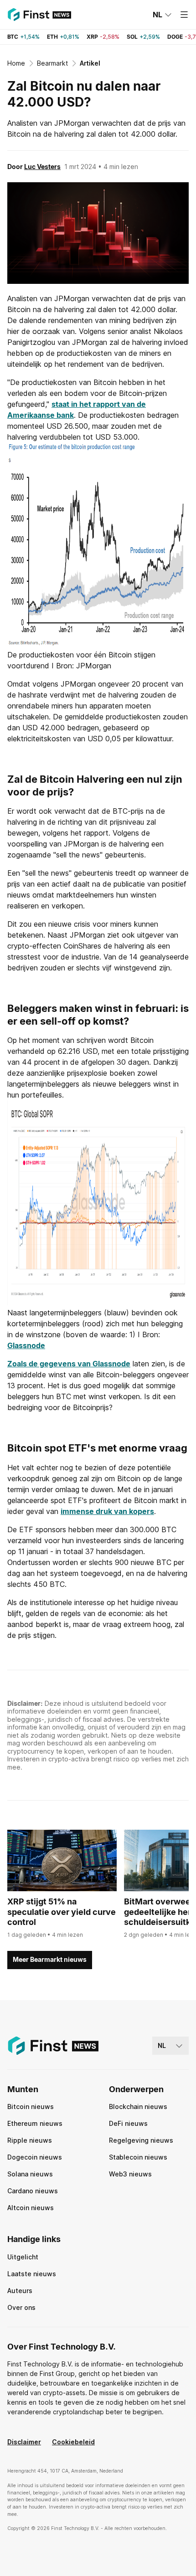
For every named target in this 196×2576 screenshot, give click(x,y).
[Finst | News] (39, 15)
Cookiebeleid (73, 2442)
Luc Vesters (42, 167)
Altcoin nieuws (31, 2208)
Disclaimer (24, 2442)
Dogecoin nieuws (35, 2157)
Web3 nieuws (130, 2174)
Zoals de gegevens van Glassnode (69, 1364)
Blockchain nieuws (138, 2106)
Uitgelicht (23, 2257)
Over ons (21, 2307)
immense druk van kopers (107, 1511)
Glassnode (26, 1345)
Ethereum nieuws (35, 2123)
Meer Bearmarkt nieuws (50, 1959)
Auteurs (20, 2291)
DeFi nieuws (128, 2123)
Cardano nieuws (33, 2191)
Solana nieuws (30, 2174)
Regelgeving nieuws (141, 2140)
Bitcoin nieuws (31, 2106)
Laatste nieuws (32, 2274)
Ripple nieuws (30, 2140)
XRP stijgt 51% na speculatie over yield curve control (62, 1912)
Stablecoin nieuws (138, 2157)
